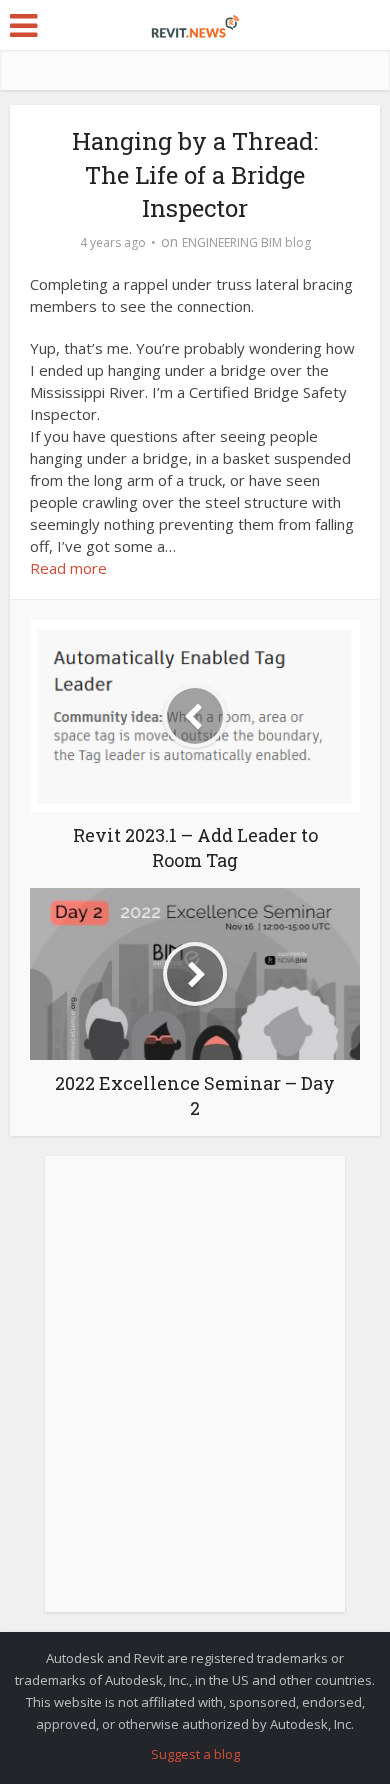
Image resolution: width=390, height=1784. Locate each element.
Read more (68, 568)
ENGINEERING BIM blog (246, 242)
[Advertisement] (195, 1395)
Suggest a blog (195, 1754)
